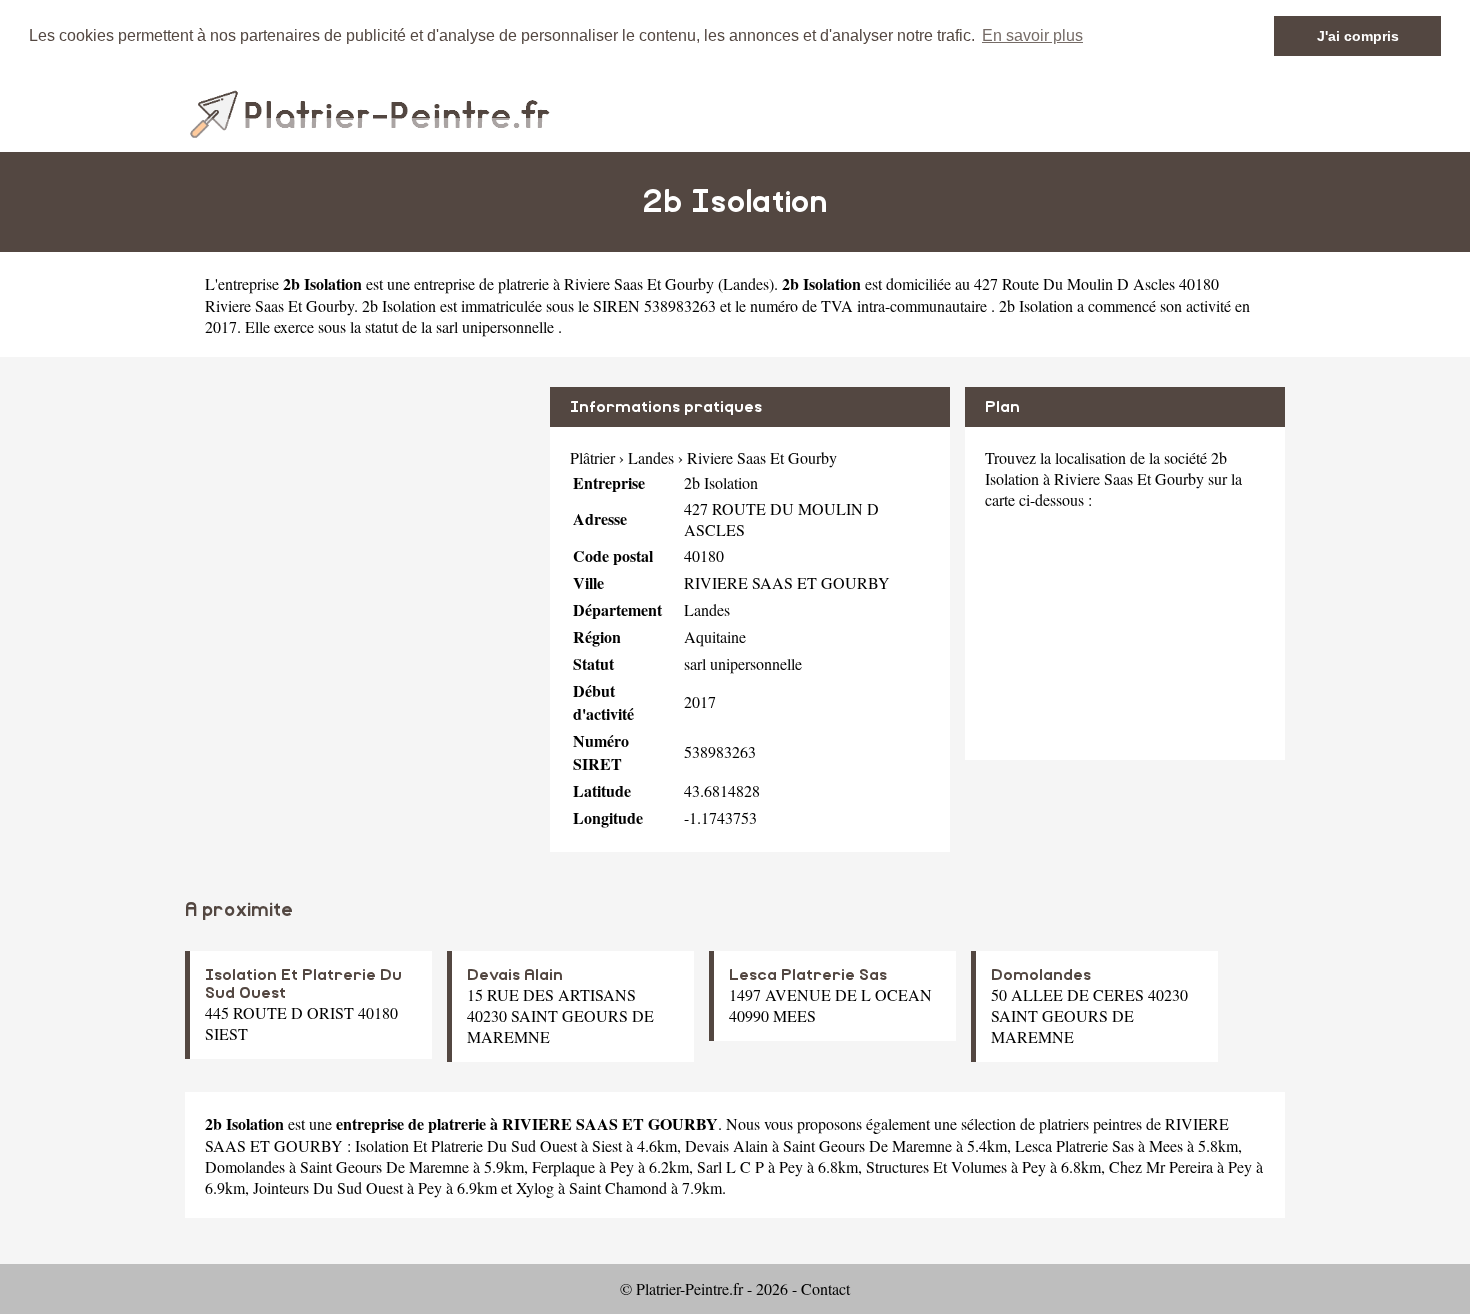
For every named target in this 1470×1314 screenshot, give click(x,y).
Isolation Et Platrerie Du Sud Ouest (466, 1145)
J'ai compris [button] (1358, 36)
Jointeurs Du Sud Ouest (328, 1187)
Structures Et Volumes (936, 1166)
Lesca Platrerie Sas (808, 975)
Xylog (535, 1187)
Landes (746, 283)
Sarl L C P (730, 1166)
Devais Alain (515, 975)
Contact (825, 1288)
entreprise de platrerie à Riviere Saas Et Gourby (564, 283)
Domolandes (1041, 975)
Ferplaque (563, 1166)
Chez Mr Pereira (1161, 1166)
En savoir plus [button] (1032, 35)
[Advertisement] (360, 527)
